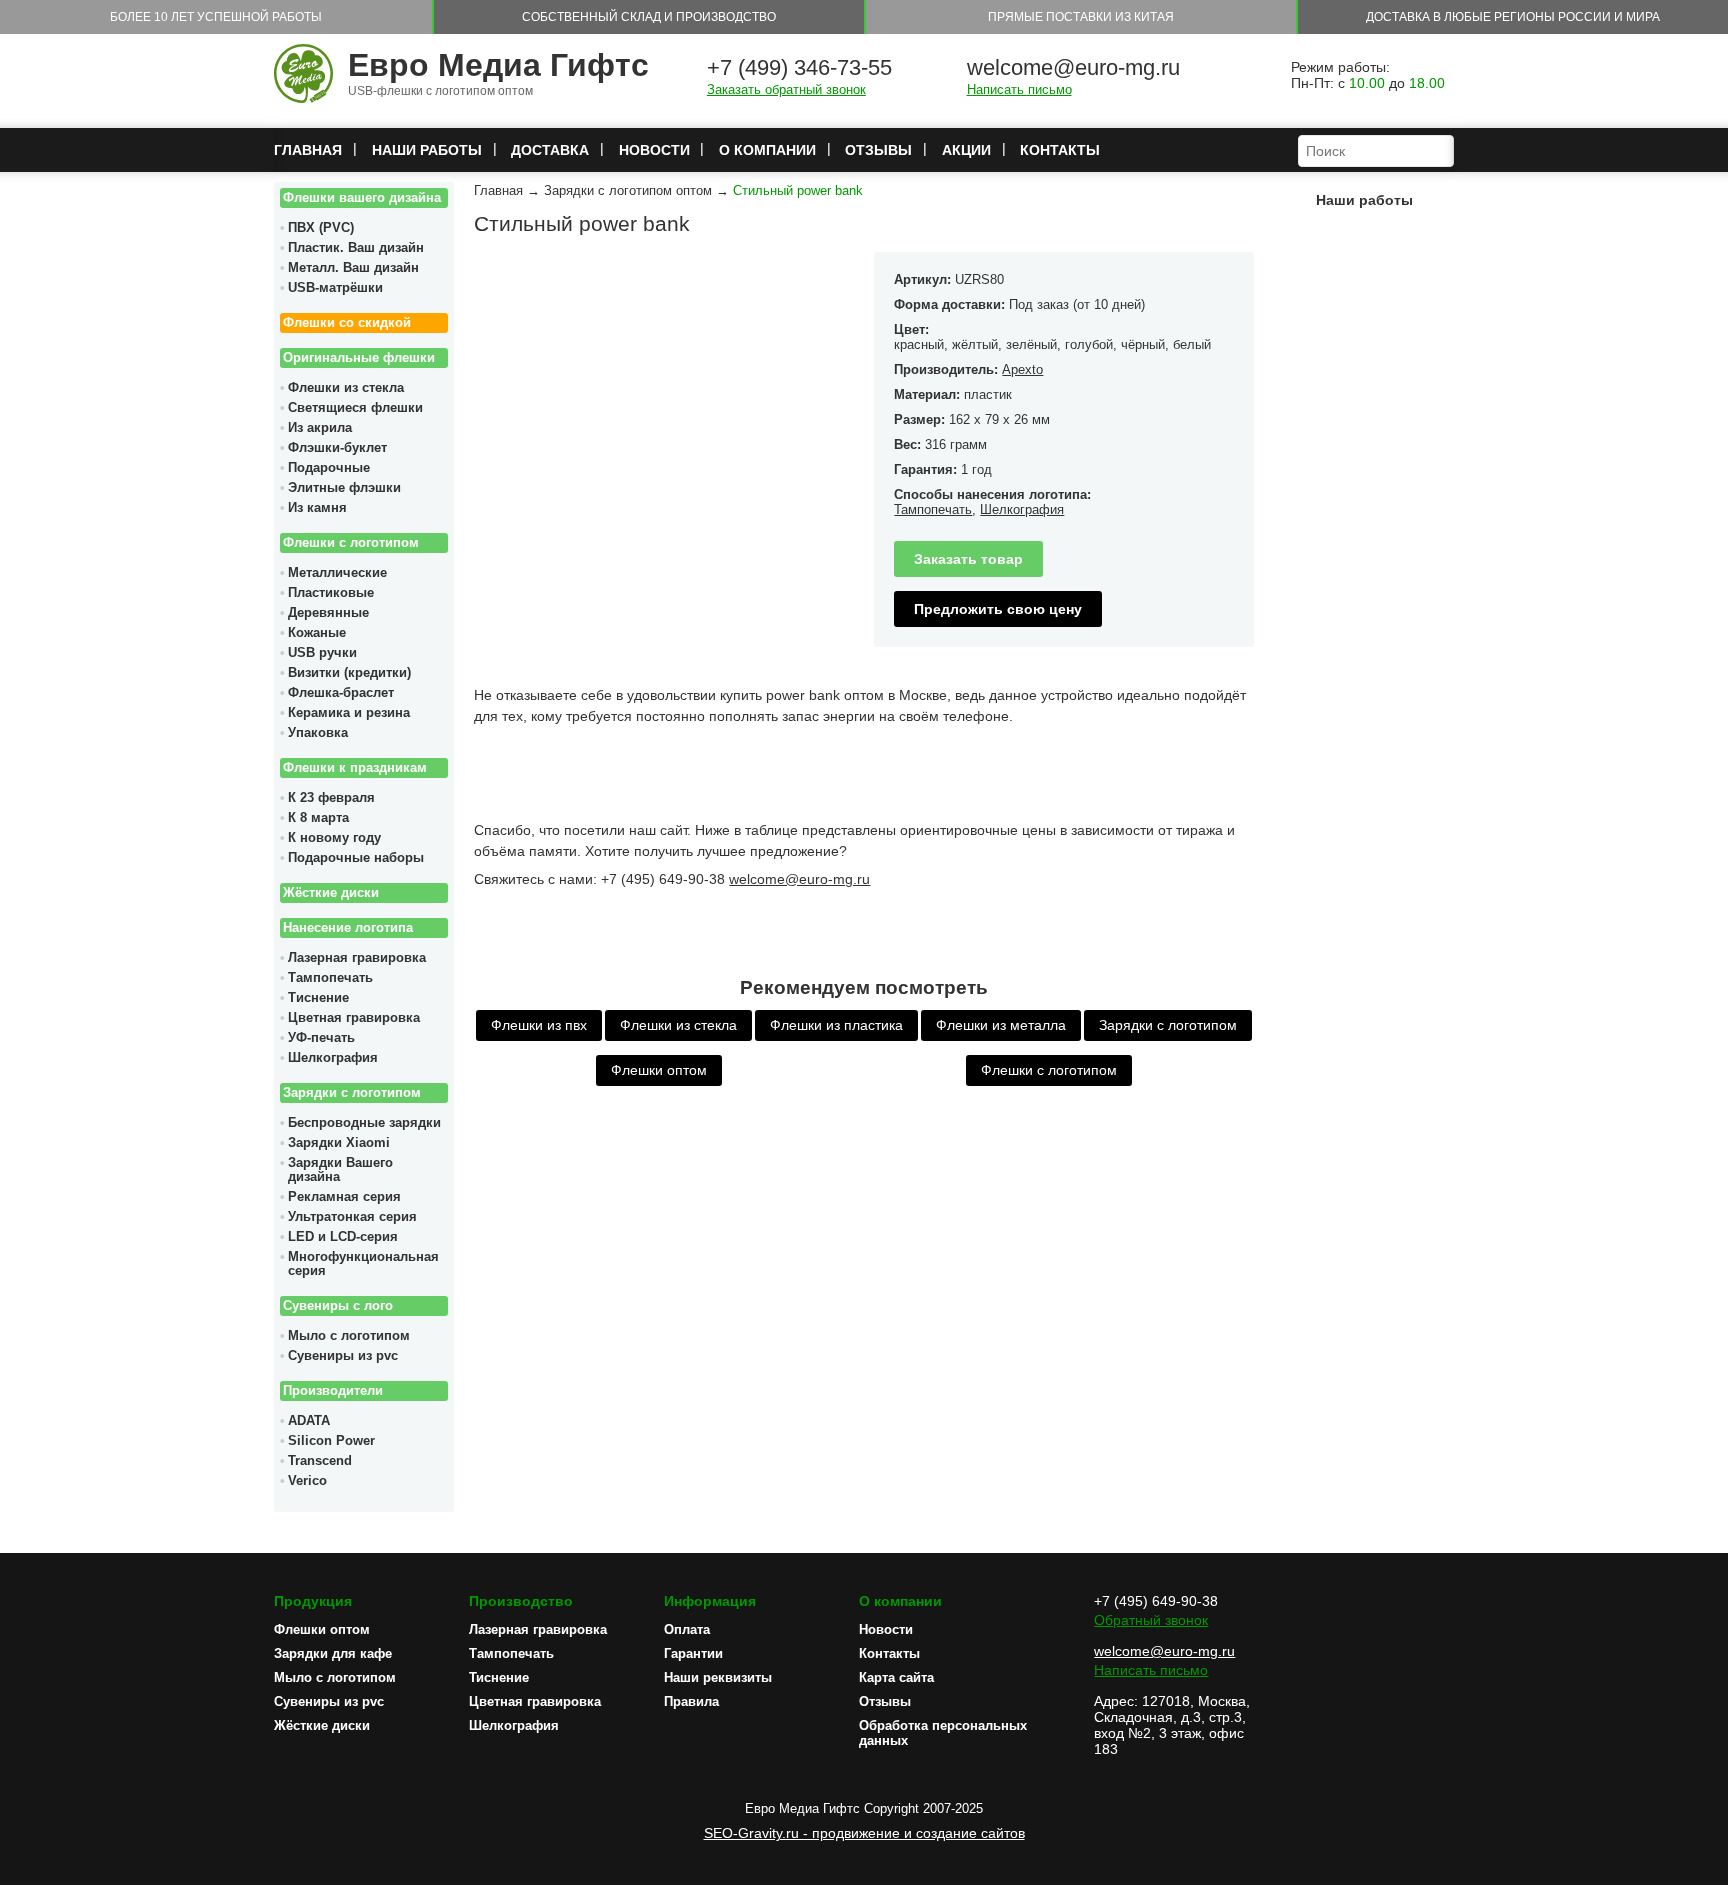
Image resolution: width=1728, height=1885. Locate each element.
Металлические (337, 573)
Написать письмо (1019, 89)
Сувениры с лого (338, 1306)
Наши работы (427, 150)
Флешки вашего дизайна (362, 198)
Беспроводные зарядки (364, 1123)
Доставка (550, 150)
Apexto (1022, 369)
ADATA (309, 1421)
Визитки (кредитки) (349, 673)
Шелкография (333, 1058)
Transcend (320, 1461)
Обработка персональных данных (943, 1733)
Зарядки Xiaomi (339, 1143)
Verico (307, 1481)
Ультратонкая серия (352, 1217)
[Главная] (303, 75)
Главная (308, 150)
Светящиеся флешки (355, 408)
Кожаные (317, 633)
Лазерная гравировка (357, 958)
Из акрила (320, 428)
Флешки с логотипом (351, 543)
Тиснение (318, 998)
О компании (767, 150)
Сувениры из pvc (343, 1356)
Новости (654, 150)
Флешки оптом (659, 1070)
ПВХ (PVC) (321, 228)
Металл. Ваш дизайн (353, 268)
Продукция (313, 1601)
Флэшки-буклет (337, 448)
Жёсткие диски (331, 893)
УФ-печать (321, 1038)
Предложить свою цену (998, 609)
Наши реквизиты (718, 1677)
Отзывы (878, 150)
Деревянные (328, 613)
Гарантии (693, 1653)
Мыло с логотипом (349, 1336)
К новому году (334, 838)
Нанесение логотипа (348, 928)
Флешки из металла (1001, 1025)
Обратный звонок (1151, 1620)
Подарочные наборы (356, 858)
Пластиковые (331, 593)
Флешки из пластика (836, 1025)
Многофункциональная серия (363, 1264)
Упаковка (318, 733)
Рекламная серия (344, 1197)
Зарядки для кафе (333, 1653)
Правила (691, 1701)
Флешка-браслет (341, 693)
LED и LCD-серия (343, 1237)
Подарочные (329, 468)
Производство (521, 1601)
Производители (333, 1391)
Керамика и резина (349, 713)
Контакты (1060, 150)
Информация (710, 1601)
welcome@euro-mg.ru (1073, 67)
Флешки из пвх (539, 1025)
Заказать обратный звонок (786, 89)
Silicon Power (331, 1441)
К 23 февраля (331, 798)
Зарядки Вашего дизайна (340, 1170)
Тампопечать (330, 978)
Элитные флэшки (344, 488)
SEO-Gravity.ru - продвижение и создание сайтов (864, 1833)
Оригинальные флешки (359, 358)
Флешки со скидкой (347, 323)
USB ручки (322, 653)
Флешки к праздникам (355, 768)
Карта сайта (896, 1677)
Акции (966, 150)
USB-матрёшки (335, 288)
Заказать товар (968, 559)
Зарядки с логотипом (352, 1093)
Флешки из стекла (346, 388)
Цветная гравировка (354, 1018)
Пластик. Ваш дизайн (356, 248)
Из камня (317, 508)
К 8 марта (318, 818)
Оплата (687, 1629)
